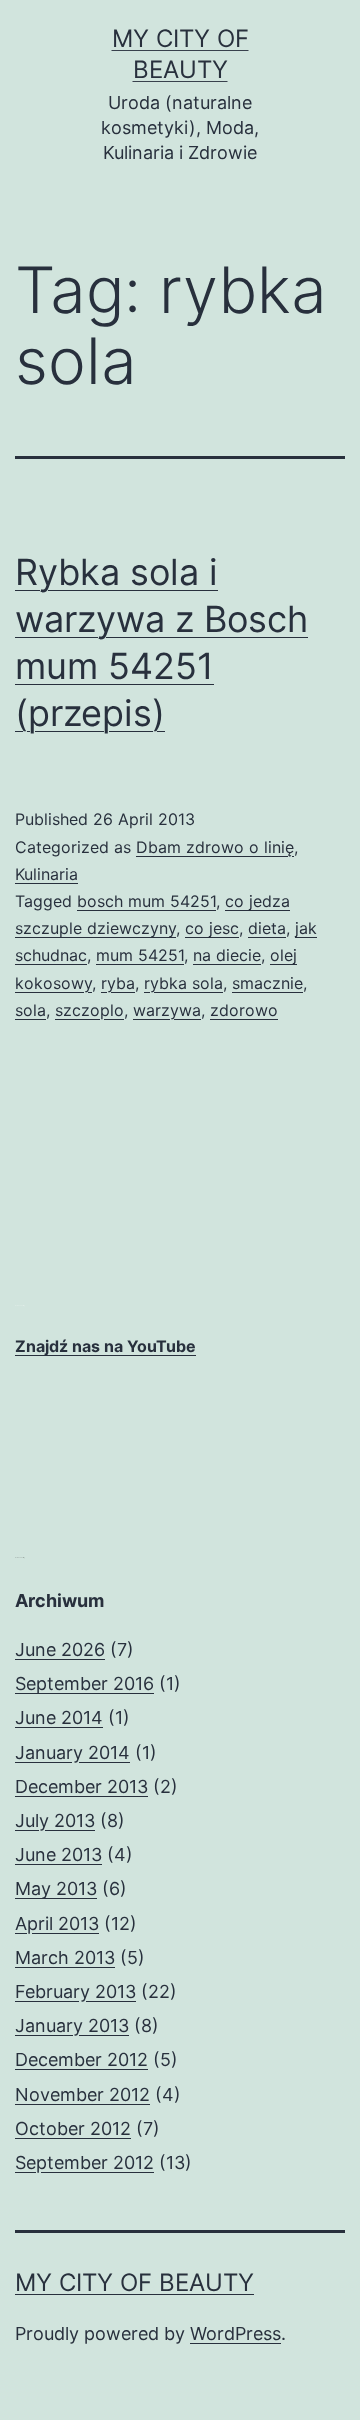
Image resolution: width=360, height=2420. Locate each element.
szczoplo (89, 1010)
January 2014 (72, 1752)
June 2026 (60, 1649)
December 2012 (81, 2059)
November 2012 (82, 2094)
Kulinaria (46, 874)
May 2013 (56, 1888)
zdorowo (244, 1010)
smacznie (267, 983)
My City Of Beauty (134, 2282)
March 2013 (65, 1957)
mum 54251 (140, 955)
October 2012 (73, 2128)
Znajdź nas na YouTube (105, 1346)
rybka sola (183, 983)
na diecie (227, 955)
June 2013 (58, 1854)
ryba (118, 983)
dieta (267, 928)
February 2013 (75, 1991)
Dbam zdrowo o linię (215, 847)
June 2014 (59, 1717)
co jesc (212, 928)
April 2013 (57, 1923)
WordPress (235, 2333)
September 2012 (84, 2162)
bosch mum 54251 (146, 901)
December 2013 (81, 1786)
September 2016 (84, 1683)
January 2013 (72, 2025)
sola (30, 1010)
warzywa (167, 1010)
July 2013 (55, 1820)
